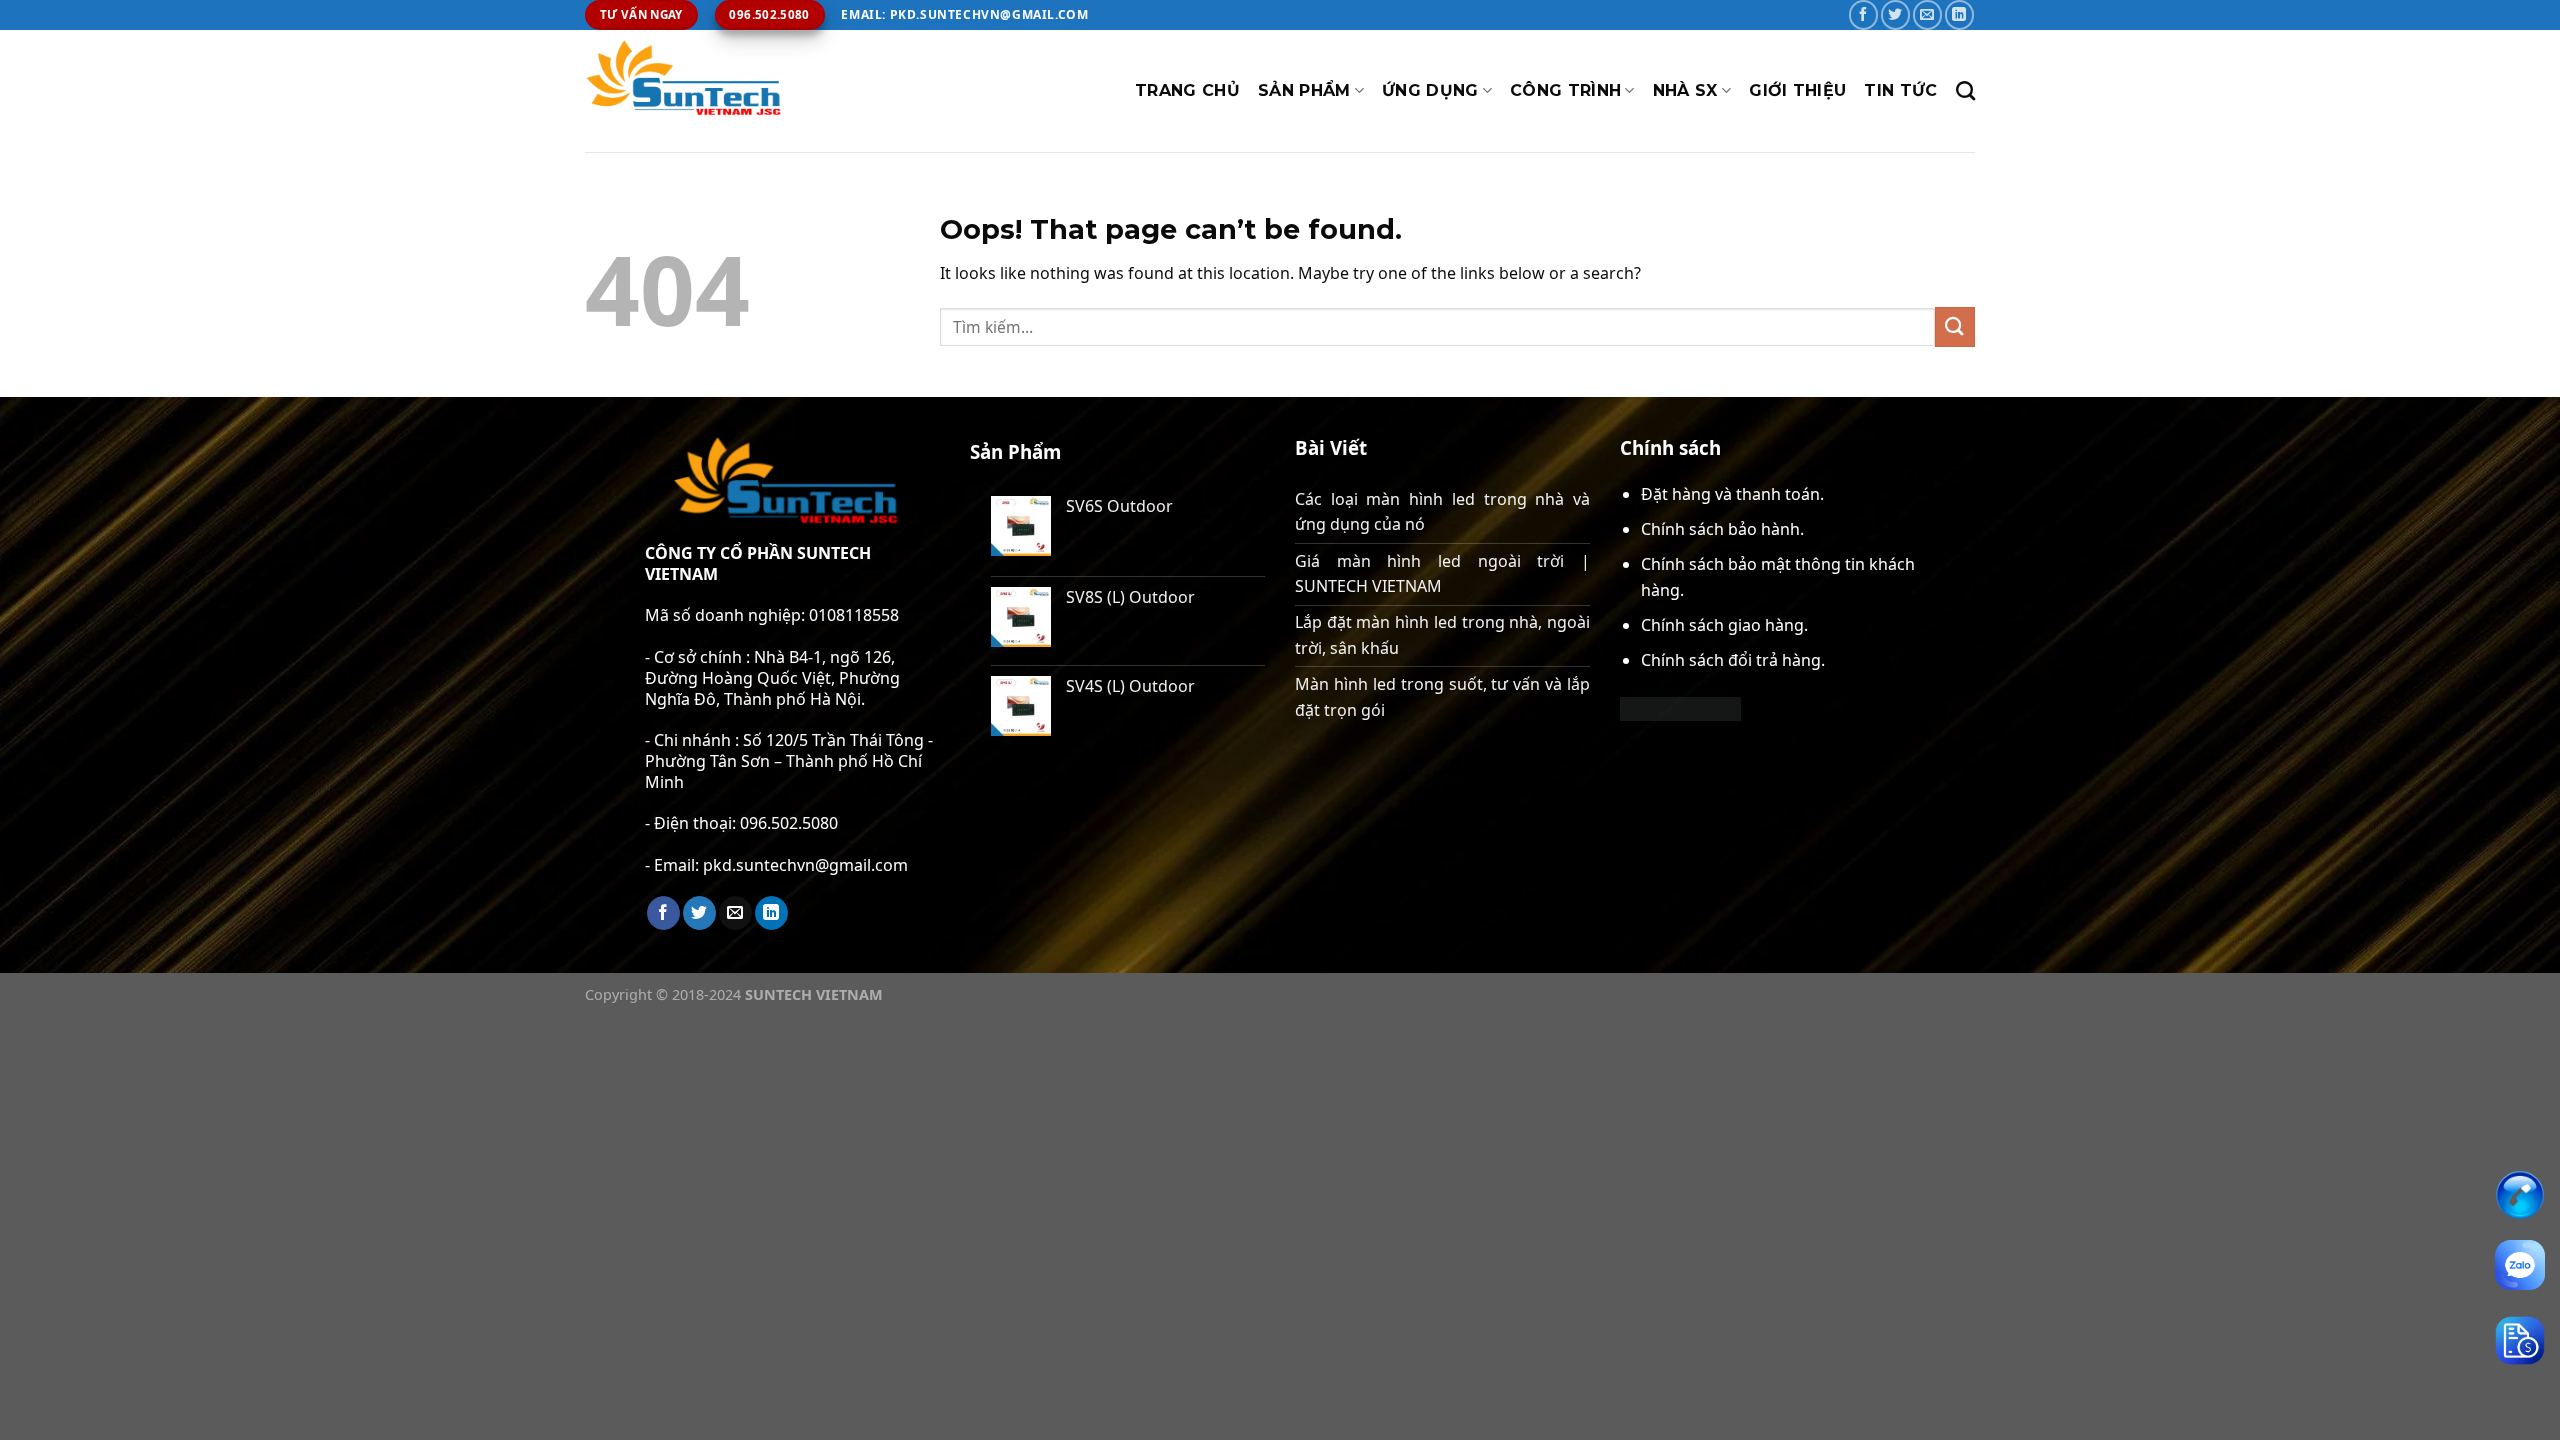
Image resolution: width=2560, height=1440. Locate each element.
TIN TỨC (1900, 90)
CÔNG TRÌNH (1565, 90)
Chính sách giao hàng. (1724, 625)
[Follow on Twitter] (1895, 14)
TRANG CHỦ (1187, 90)
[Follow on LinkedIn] (1959, 14)
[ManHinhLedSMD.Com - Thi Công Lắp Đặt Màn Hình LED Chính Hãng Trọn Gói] (685, 91)
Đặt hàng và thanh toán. (1732, 494)
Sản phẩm (1304, 90)
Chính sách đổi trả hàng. (1733, 660)
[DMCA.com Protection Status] (1680, 707)
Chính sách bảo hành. (1722, 529)
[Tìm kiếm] (1965, 90)
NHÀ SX (1685, 90)
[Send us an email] (1927, 14)
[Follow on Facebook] (1863, 14)
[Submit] (1955, 326)
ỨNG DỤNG (1430, 90)
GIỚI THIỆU (1797, 90)
